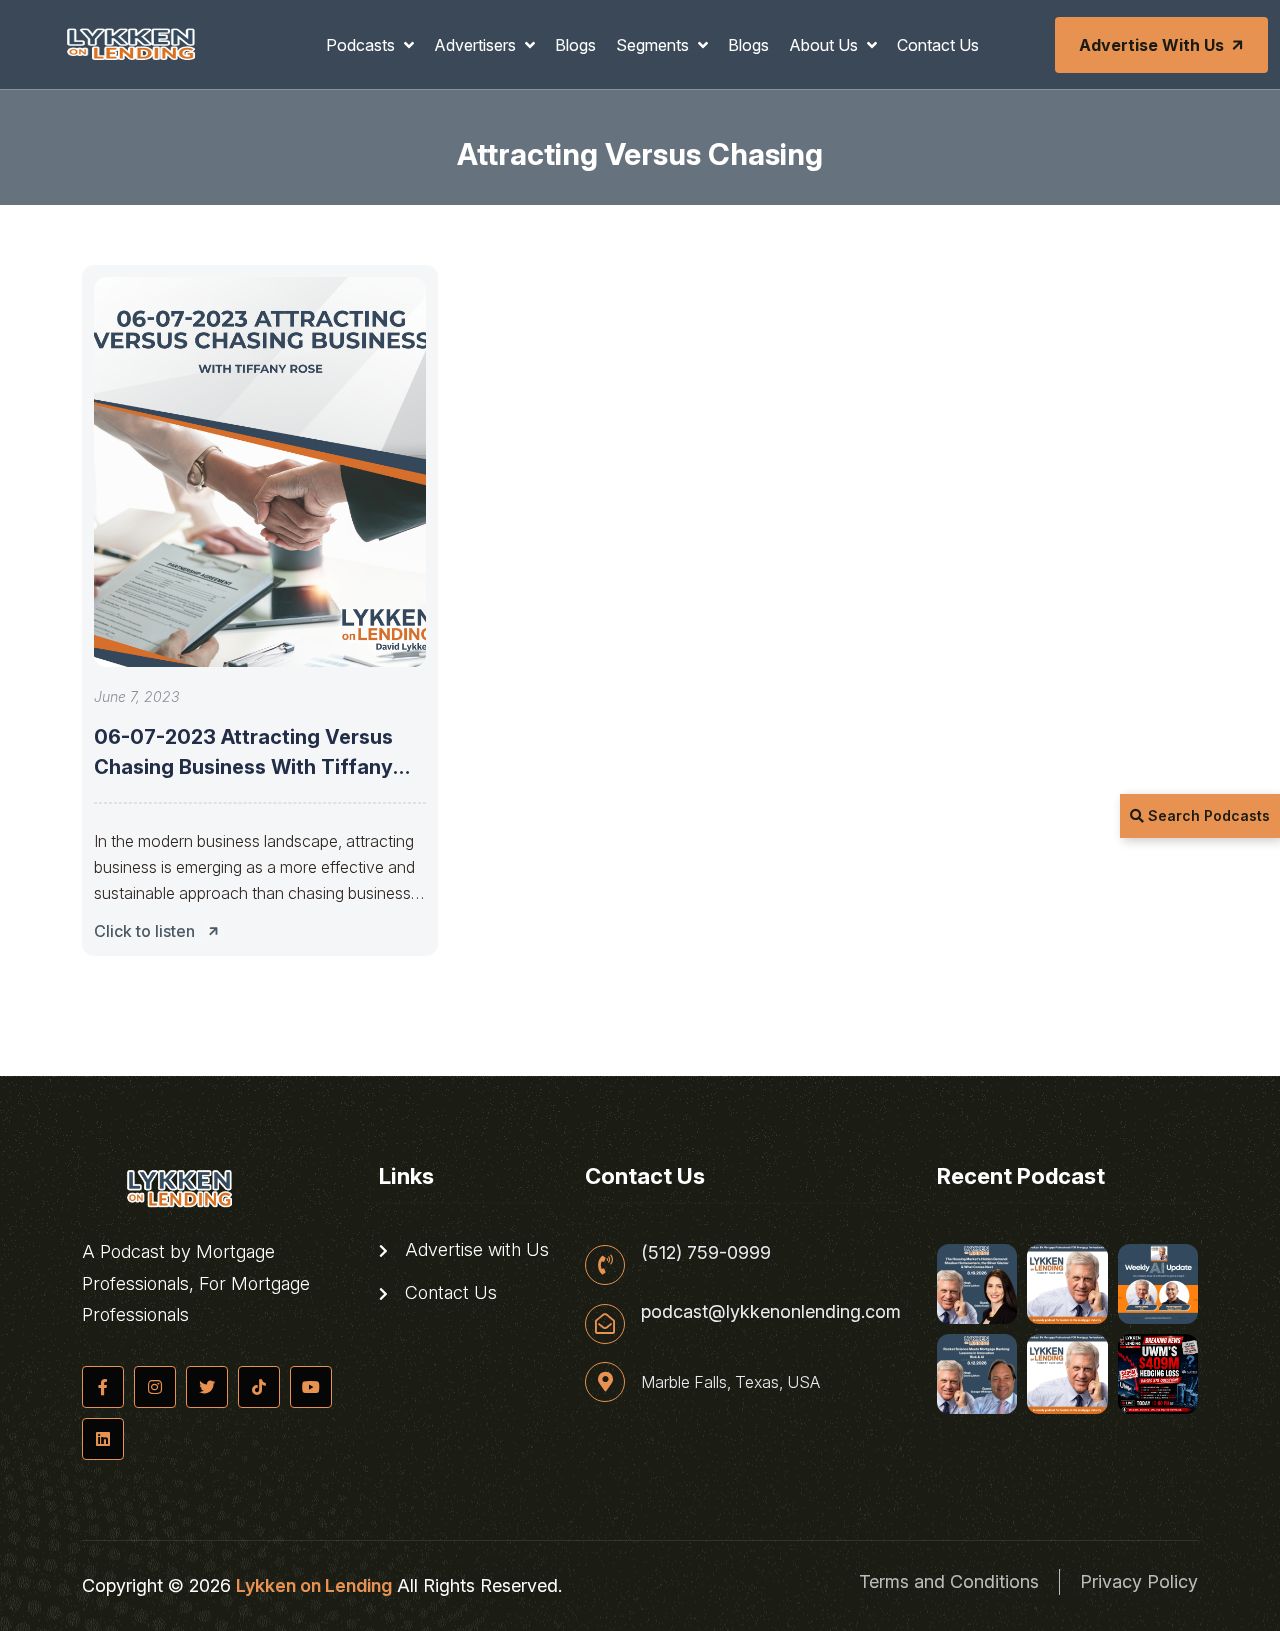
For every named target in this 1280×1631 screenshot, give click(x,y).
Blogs (575, 45)
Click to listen (144, 931)
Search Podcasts (1207, 815)
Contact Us (938, 45)
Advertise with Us (1151, 45)
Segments (654, 45)
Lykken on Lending (314, 1585)
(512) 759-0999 (706, 1253)
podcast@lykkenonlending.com (771, 1312)
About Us (825, 45)
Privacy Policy (1139, 1581)
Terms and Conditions (949, 1581)
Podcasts (362, 45)
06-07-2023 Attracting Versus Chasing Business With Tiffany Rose (243, 767)
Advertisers (477, 45)
